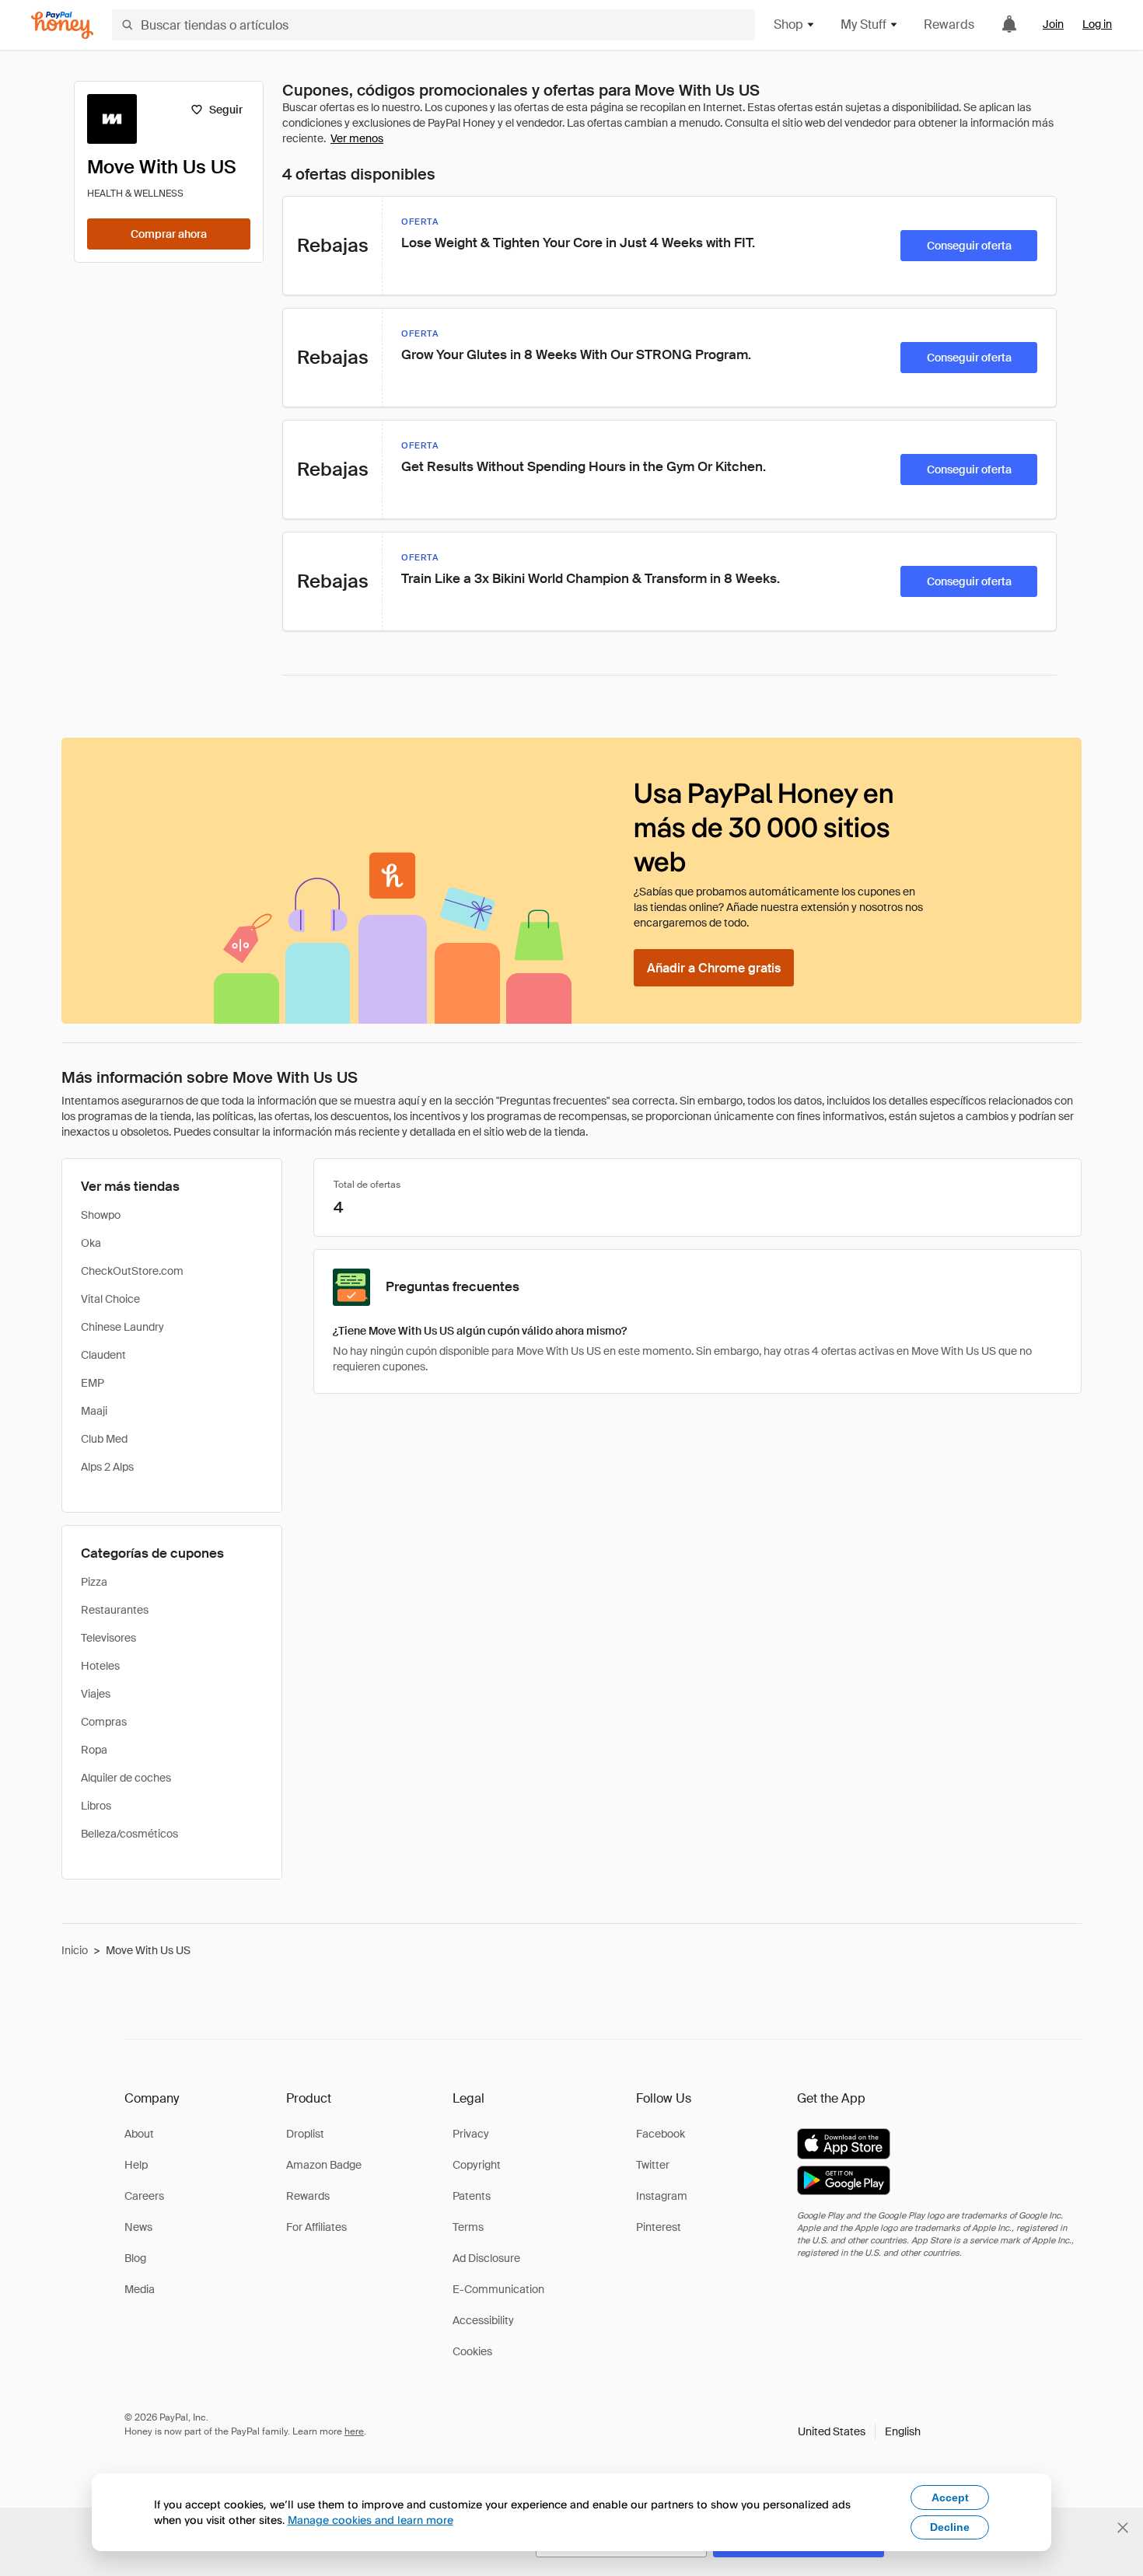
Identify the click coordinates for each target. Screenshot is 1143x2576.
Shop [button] (788, 24)
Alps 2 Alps (107, 1467)
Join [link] (1053, 24)
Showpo (101, 1215)
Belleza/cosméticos (129, 1834)
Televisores (108, 1638)
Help (136, 2165)
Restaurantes (115, 1610)
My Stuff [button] (863, 24)
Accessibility (483, 2320)
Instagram (662, 2196)
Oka (91, 1243)
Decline (950, 2527)
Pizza (94, 1582)
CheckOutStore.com (132, 1271)
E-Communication (498, 2289)
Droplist (305, 2134)
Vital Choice (110, 1299)
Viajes (96, 1694)
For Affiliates (316, 2227)
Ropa (94, 1750)
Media (140, 2289)
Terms (468, 2227)
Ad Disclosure (486, 2258)
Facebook (661, 2134)
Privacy (471, 2134)
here (354, 2431)
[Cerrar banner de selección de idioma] (1123, 2528)
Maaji (94, 1411)
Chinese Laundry (122, 1327)
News (138, 2227)
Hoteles (100, 1666)
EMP (93, 1383)
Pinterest (659, 2227)
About (139, 2134)
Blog (135, 2258)
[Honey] (62, 25)
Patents (472, 2196)
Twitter (653, 2165)
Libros (96, 1806)
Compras (104, 1722)
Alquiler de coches (126, 1778)
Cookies (472, 2351)
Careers (144, 2196)
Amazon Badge (324, 2165)
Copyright (477, 2165)
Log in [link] (1097, 24)
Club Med (104, 1439)
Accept (950, 2497)
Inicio (75, 1950)
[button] (859, 2431)
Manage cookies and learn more (371, 2520)
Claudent (103, 1355)
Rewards (949, 24)
